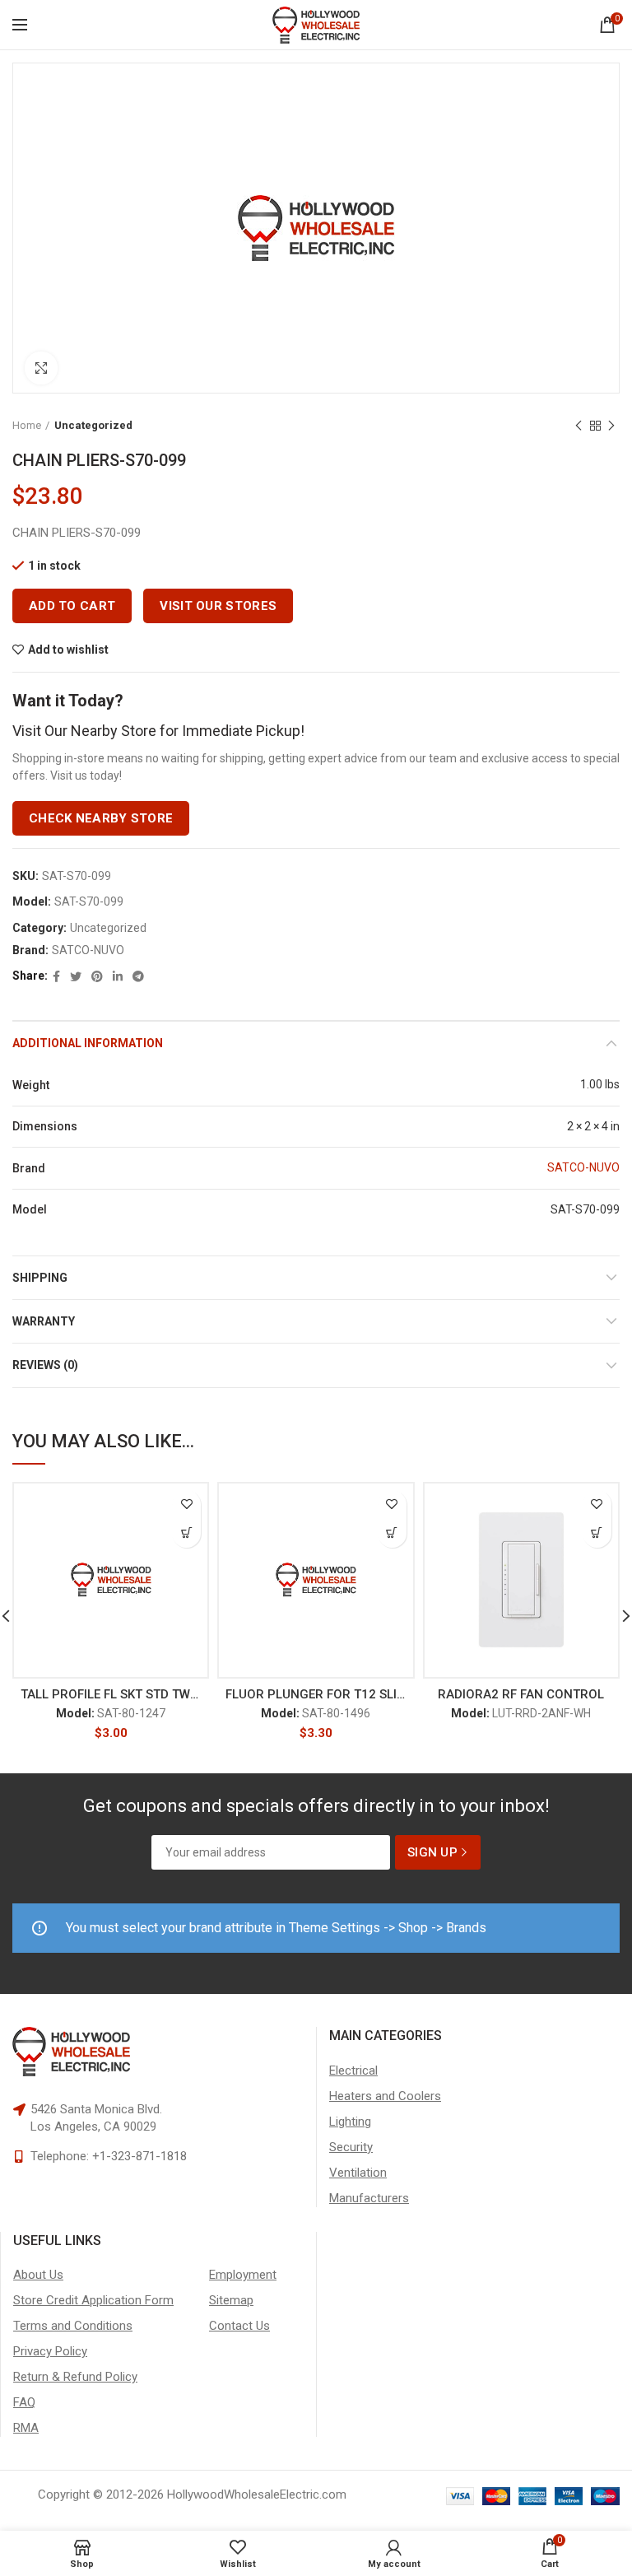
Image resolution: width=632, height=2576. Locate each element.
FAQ (24, 2402)
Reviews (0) (45, 1365)
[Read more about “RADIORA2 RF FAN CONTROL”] (597, 1533)
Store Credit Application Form (93, 2300)
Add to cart (72, 606)
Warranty (44, 1321)
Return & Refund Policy (75, 2377)
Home (27, 425)
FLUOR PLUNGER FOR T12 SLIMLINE (316, 1694)
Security (351, 2147)
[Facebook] (56, 976)
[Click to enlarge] (41, 368)
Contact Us (239, 2326)
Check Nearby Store (101, 818)
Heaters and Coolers (385, 2096)
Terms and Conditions (73, 2326)
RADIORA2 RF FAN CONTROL (521, 1694)
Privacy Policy (50, 2351)
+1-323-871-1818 (139, 2156)
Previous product (579, 426)
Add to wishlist (68, 650)
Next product (611, 426)
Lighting (350, 2122)
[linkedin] (118, 976)
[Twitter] (76, 976)
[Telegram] (138, 976)
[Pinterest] (97, 976)
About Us (38, 2275)
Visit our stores (218, 606)
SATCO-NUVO (88, 950)
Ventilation (358, 2173)
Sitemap (231, 2300)
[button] (186, 1533)
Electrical (353, 2071)
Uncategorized (93, 425)
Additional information (88, 1043)
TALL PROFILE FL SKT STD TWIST (111, 1694)
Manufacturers (369, 2198)
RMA (26, 2428)
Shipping (40, 1278)
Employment (243, 2275)
